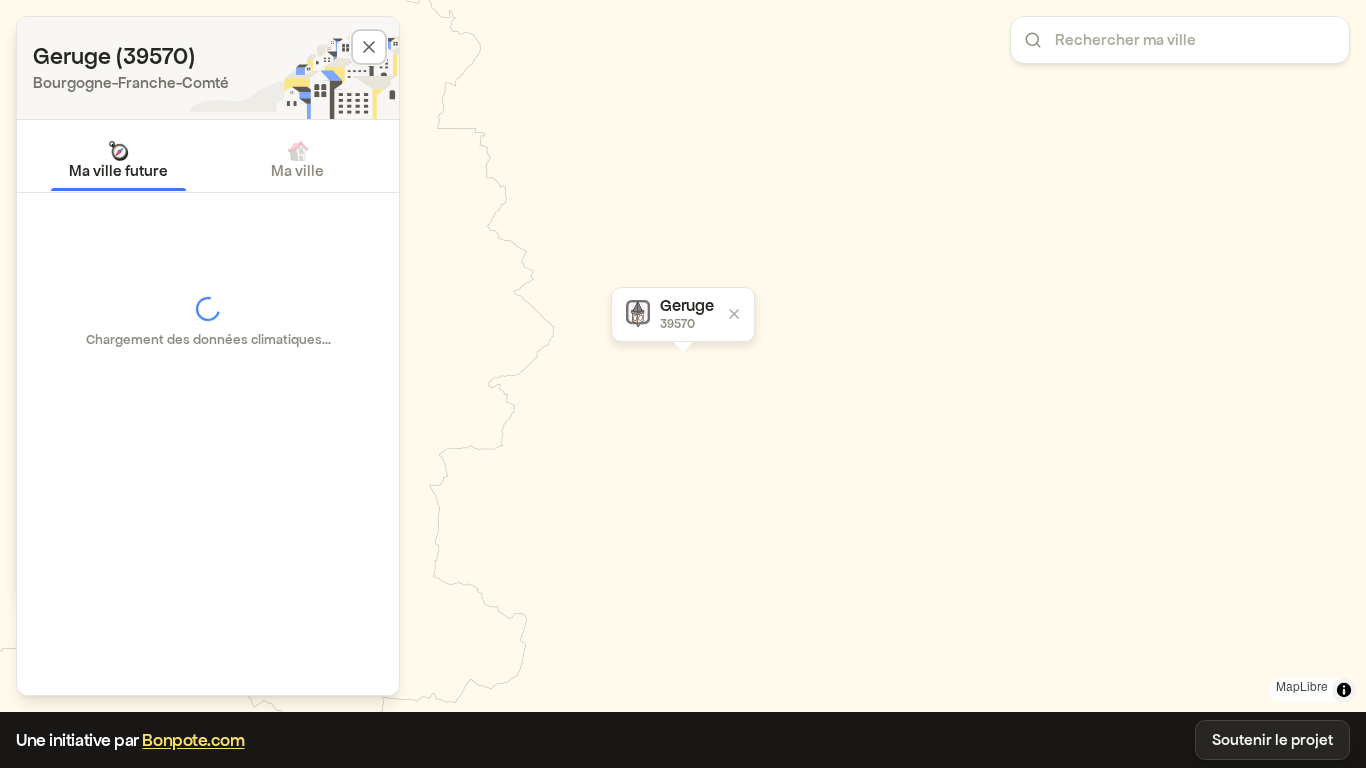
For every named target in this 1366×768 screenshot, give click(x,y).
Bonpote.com (193, 740)
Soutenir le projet (1272, 739)
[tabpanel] (208, 322)
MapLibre (1302, 685)
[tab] (118, 160)
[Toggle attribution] (1344, 690)
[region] (683, 356)
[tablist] (208, 160)
